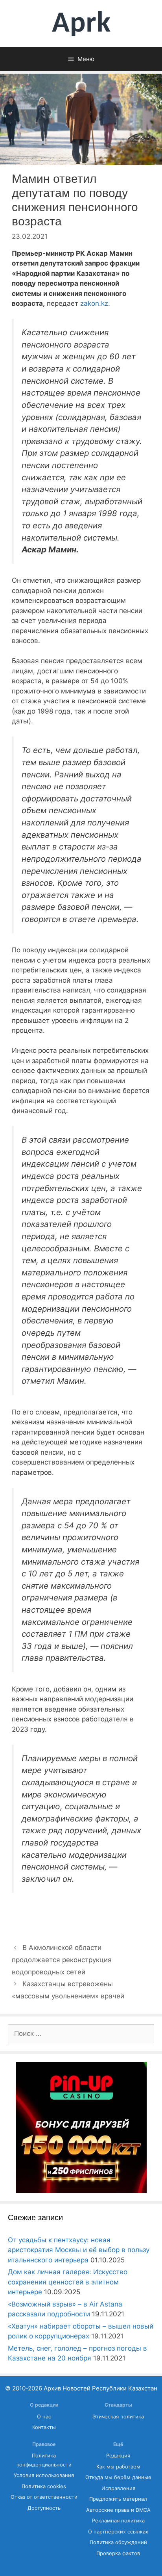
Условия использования (44, 2475)
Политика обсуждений (118, 2542)
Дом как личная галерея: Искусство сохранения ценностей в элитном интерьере (68, 2282)
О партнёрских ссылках (118, 2532)
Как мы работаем (118, 2467)
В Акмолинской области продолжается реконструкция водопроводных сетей (62, 1960)
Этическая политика (118, 2417)
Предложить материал (118, 2499)
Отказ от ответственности (44, 2497)
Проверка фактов (118, 2553)
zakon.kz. (95, 303)
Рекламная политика (118, 2521)
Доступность (44, 2508)
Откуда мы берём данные (118, 2477)
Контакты (44, 2427)
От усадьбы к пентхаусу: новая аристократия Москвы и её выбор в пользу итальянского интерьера (79, 2250)
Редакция (118, 2456)
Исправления (118, 2488)
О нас (44, 2417)
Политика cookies (44, 2486)
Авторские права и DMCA (118, 2510)
